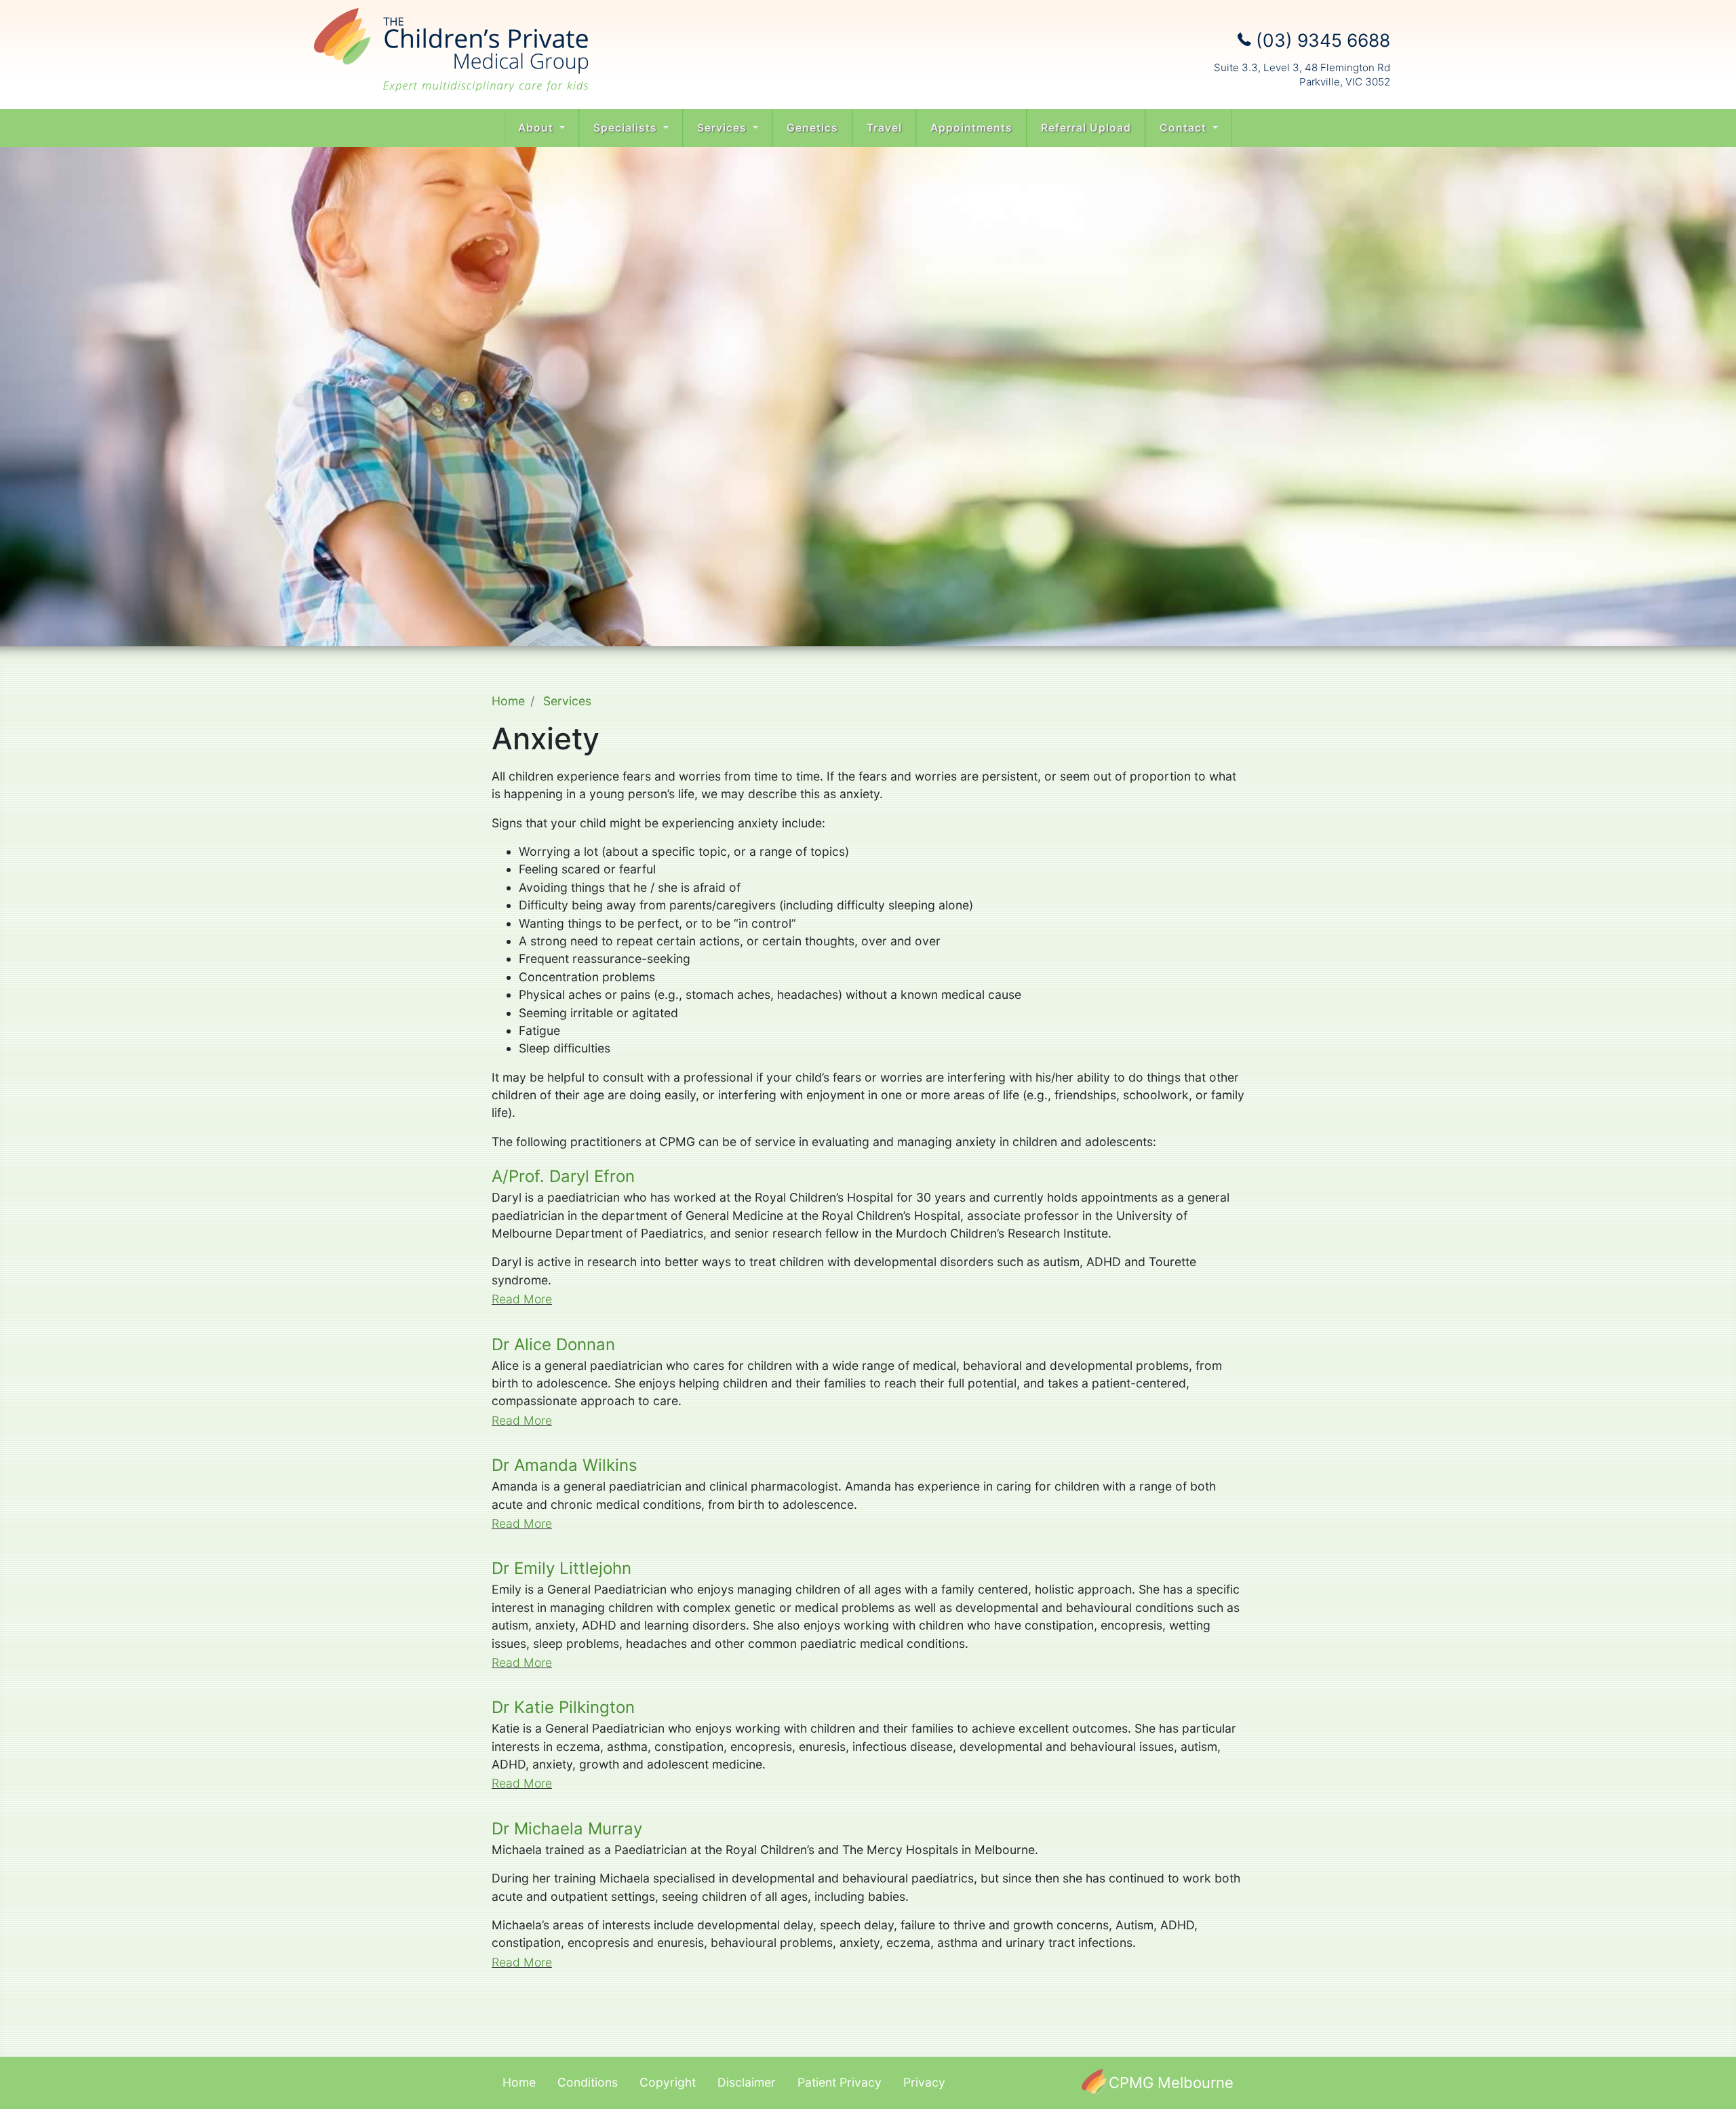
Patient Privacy (840, 2082)
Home (508, 701)
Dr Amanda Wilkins (565, 1465)
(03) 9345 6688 (1321, 40)
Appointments (971, 128)
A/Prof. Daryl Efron (563, 1176)
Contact (1185, 128)
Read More (522, 1299)
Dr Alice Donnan (553, 1344)
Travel (884, 128)
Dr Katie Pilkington (563, 1707)
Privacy (924, 2082)
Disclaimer (747, 2082)
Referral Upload (1086, 128)
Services (724, 128)
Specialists (627, 128)
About (537, 128)
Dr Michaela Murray (567, 1829)
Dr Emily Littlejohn (561, 1568)
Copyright (668, 2082)
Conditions (588, 2082)
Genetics (812, 128)
